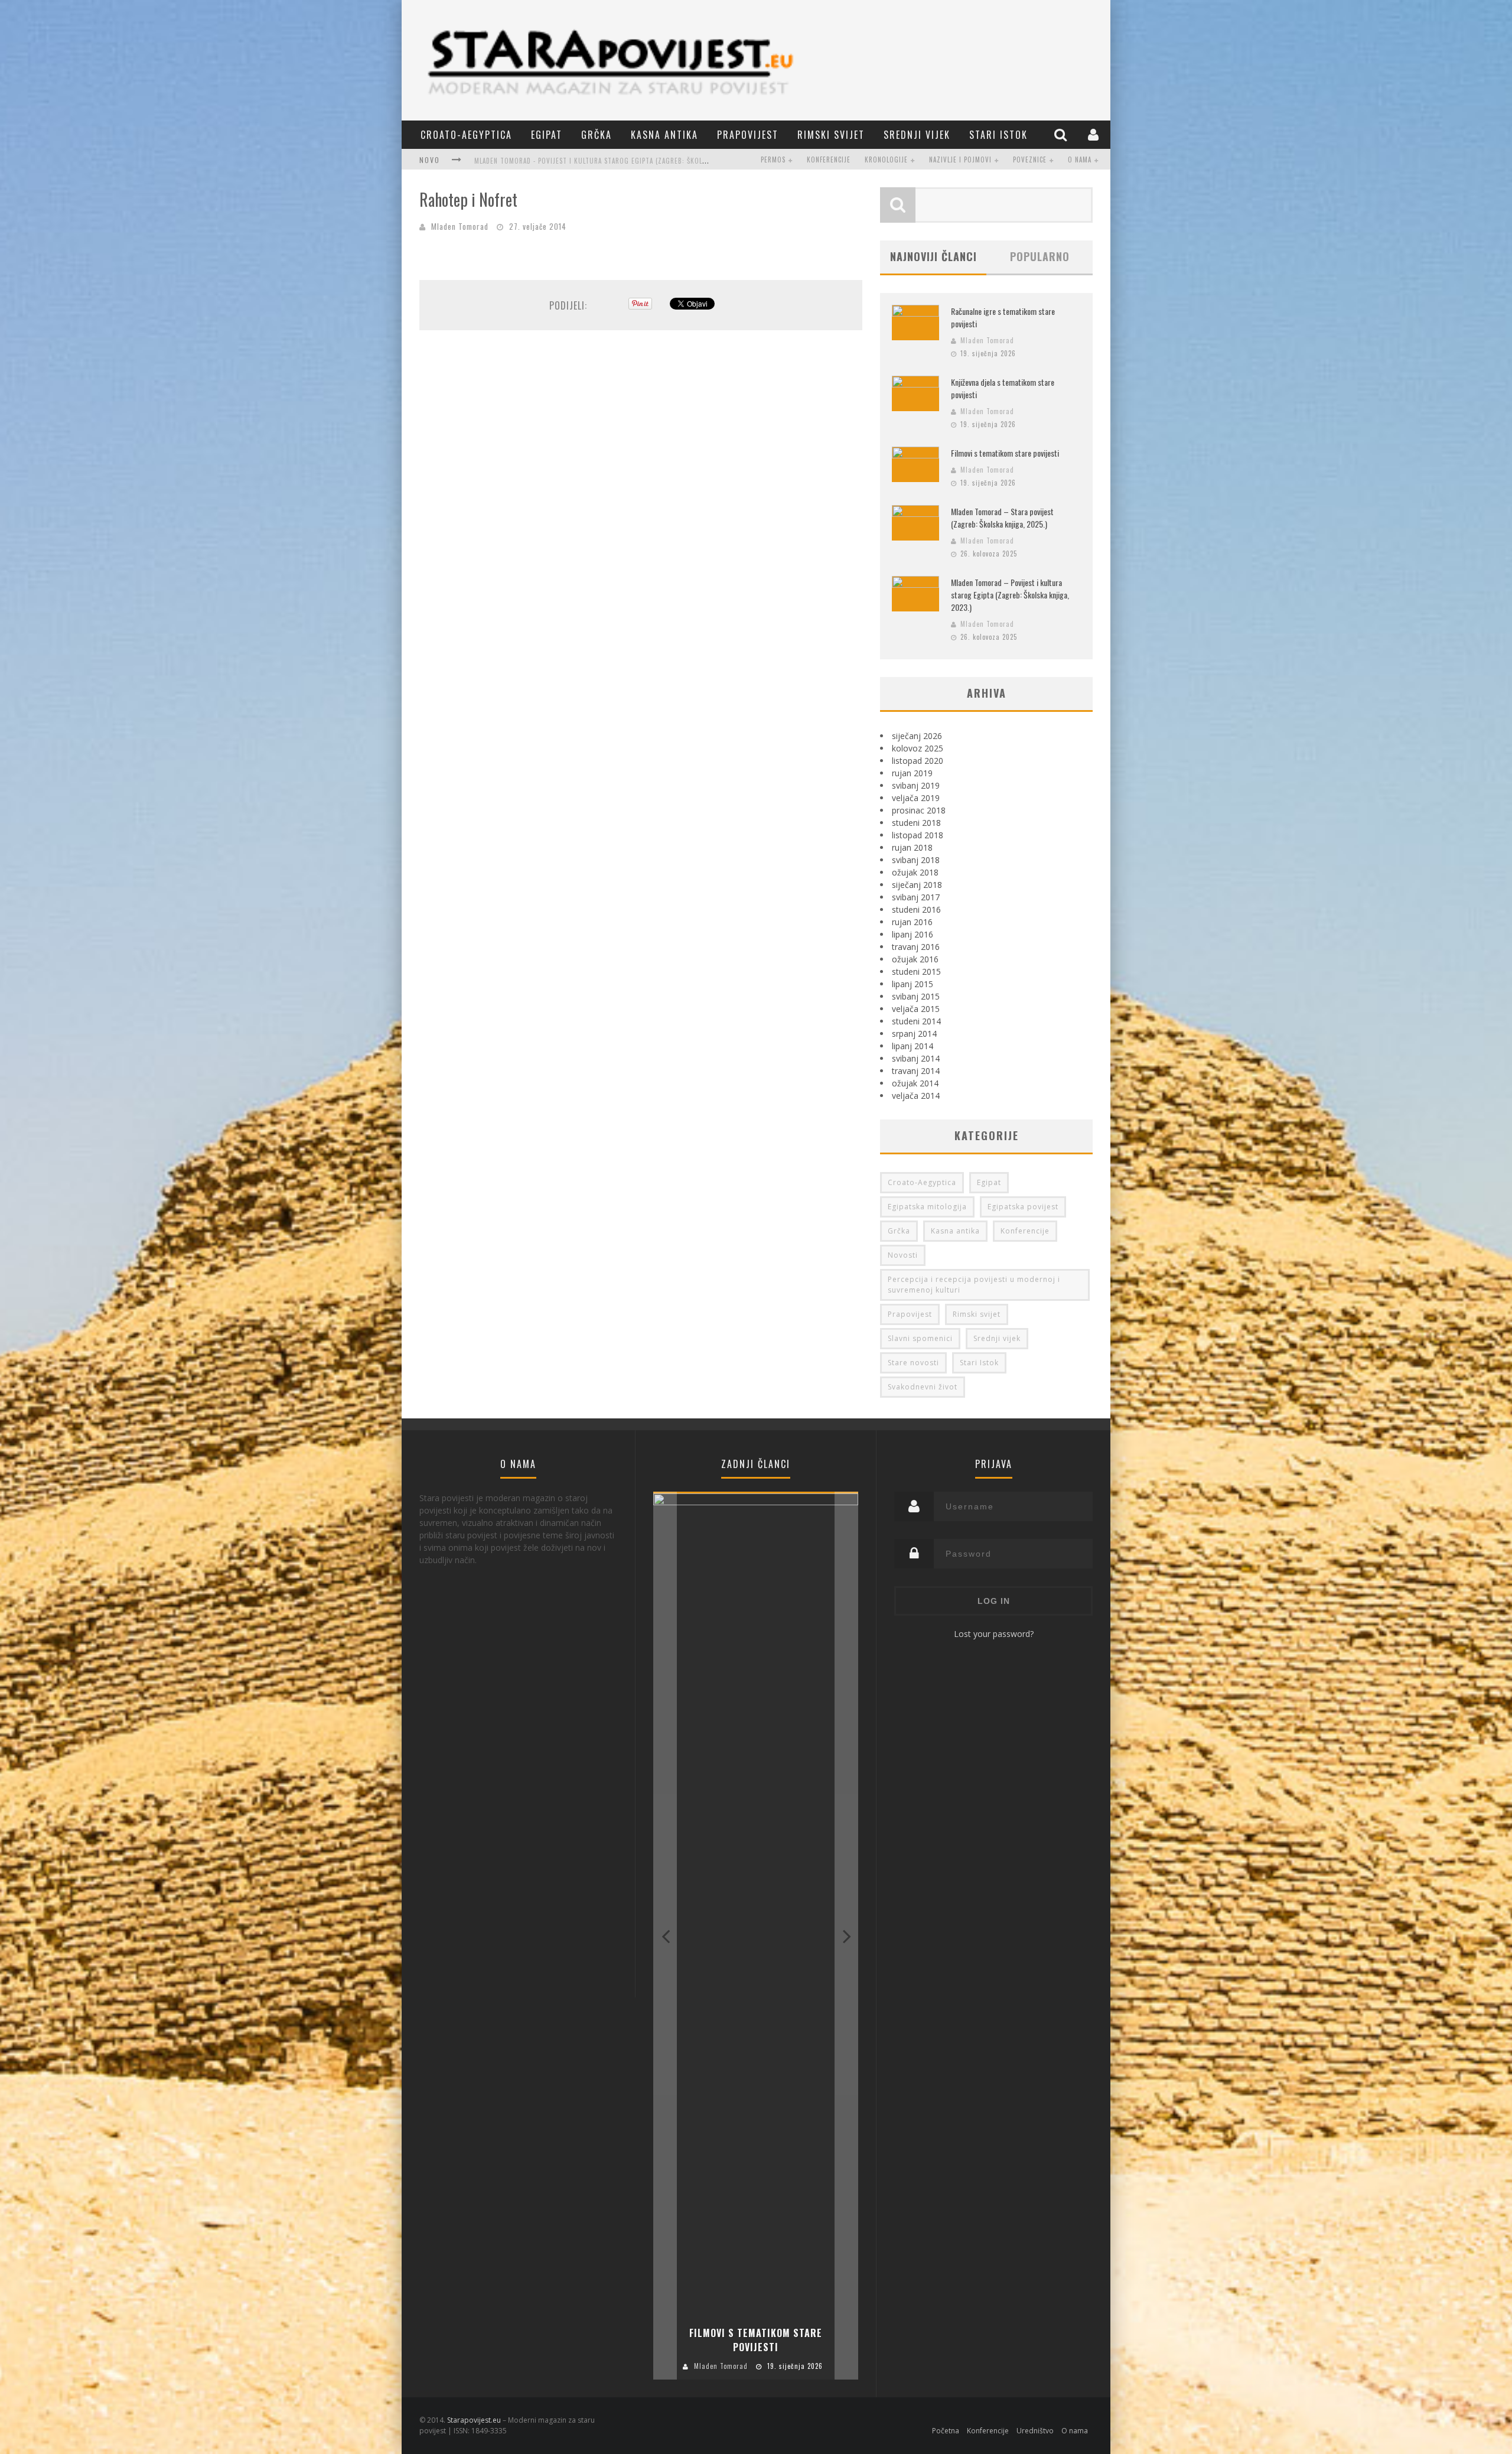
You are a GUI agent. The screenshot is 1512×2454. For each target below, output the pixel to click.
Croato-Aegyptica (466, 135)
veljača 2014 (916, 1096)
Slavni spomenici (920, 1338)
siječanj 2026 (917, 736)
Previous (665, 1936)
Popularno (1040, 256)
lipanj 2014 (913, 1046)
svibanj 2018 (916, 860)
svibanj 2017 (916, 897)
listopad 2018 (918, 835)
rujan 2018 (912, 847)
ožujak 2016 (915, 959)
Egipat (547, 135)
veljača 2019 (916, 798)
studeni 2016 (916, 909)
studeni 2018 (916, 823)
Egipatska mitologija (927, 1207)
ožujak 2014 (915, 1083)
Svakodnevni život (923, 1387)
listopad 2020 (918, 761)
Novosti (903, 1255)
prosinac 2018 (919, 810)
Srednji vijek (917, 135)
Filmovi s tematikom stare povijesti (1005, 453)
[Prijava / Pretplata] (1095, 134)
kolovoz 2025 (918, 748)
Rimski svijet (831, 135)
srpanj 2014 (914, 1034)
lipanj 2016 (913, 934)
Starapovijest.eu (474, 2420)
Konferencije (829, 160)
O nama (1080, 160)
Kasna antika (664, 135)
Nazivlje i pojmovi (960, 160)
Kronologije (886, 160)
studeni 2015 (916, 971)
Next (846, 1936)
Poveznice (1030, 160)
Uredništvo (1035, 2431)
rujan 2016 (912, 922)
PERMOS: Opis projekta (513, 161)
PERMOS (773, 160)
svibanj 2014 (916, 1058)
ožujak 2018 (915, 872)
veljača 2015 (916, 1009)
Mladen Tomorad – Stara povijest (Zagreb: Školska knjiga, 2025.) (1002, 518)
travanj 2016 (916, 947)
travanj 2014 (916, 1071)
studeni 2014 (916, 1021)
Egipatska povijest (1023, 1207)
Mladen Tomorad (460, 226)
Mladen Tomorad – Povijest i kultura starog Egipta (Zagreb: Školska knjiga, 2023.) (1010, 595)
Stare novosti (913, 1363)
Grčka (597, 135)
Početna (946, 2431)
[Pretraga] (1062, 134)
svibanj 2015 (916, 996)
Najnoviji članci (933, 256)
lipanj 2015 (913, 984)
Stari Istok (998, 135)
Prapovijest (748, 135)
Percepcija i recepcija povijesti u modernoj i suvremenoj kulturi (974, 1285)
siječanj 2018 (917, 885)
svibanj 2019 (916, 785)
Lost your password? (994, 1634)
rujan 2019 (912, 773)
